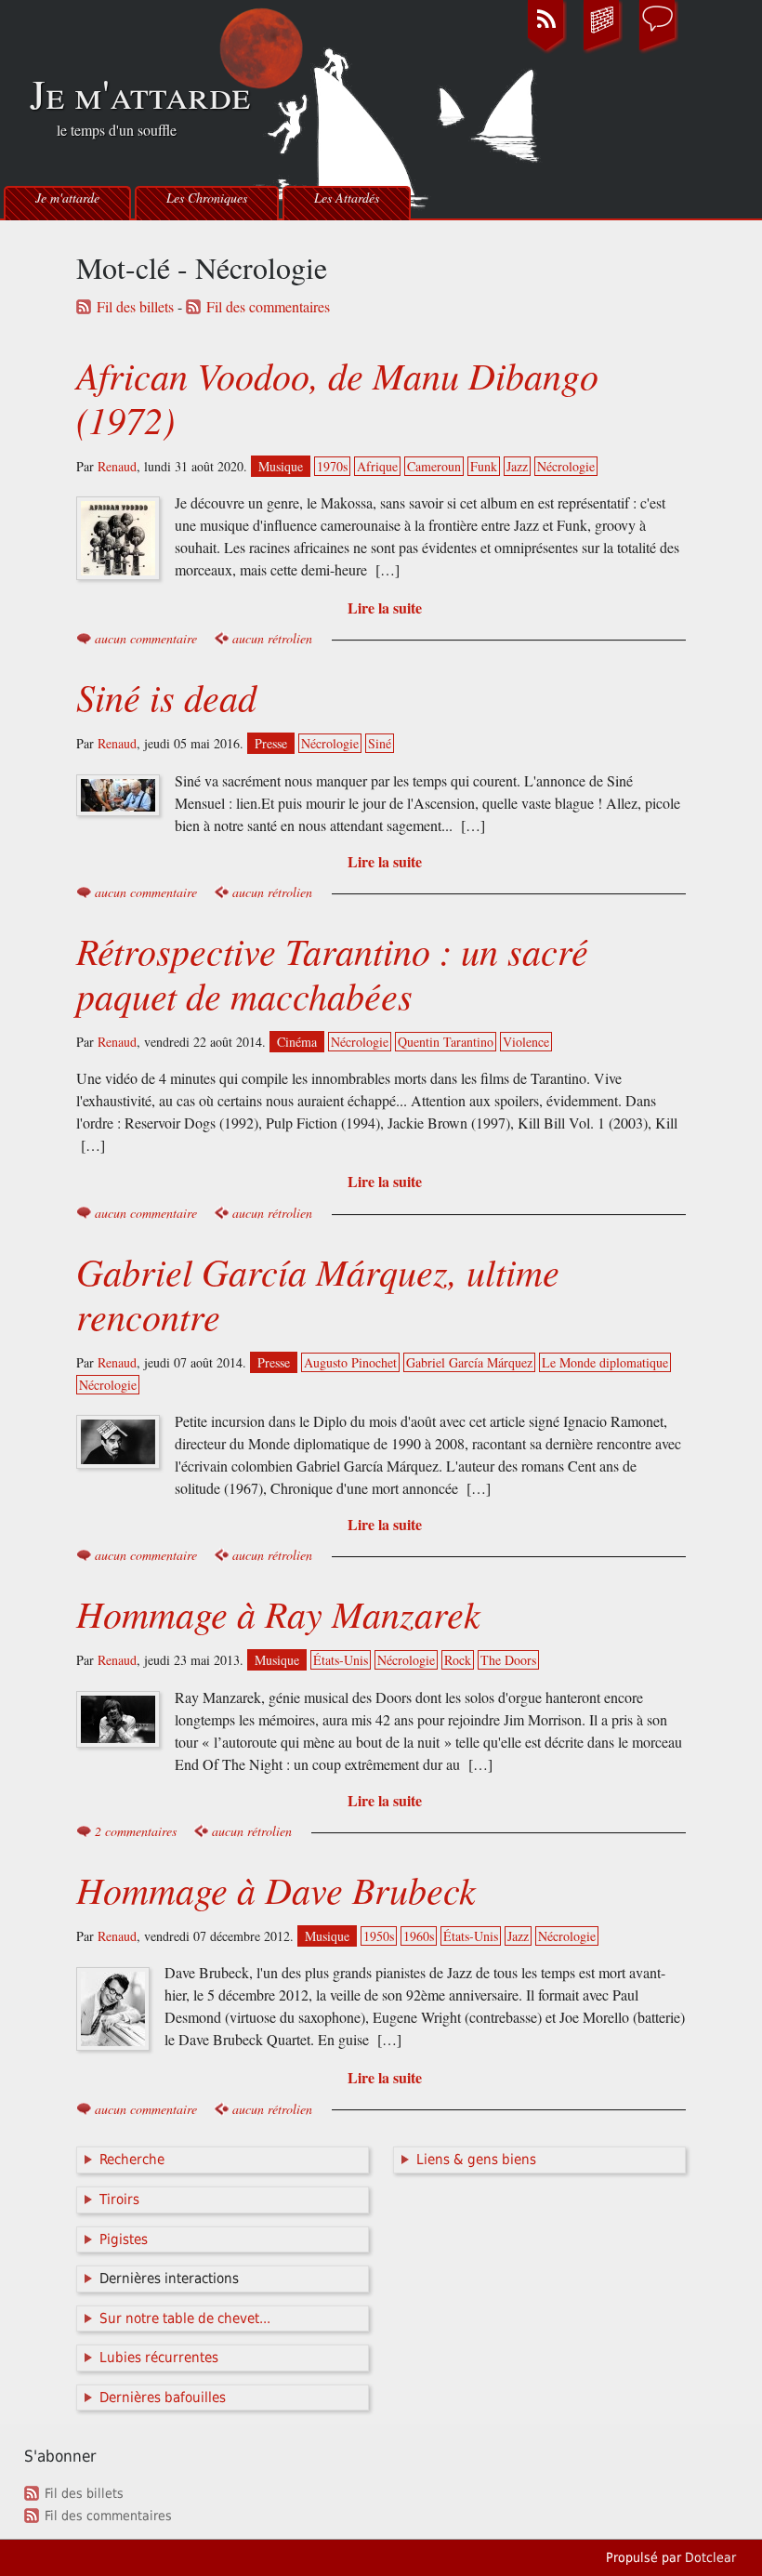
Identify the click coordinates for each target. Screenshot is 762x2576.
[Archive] (602, 50)
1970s (332, 466)
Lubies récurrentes (159, 2358)
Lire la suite (385, 608)
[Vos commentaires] (658, 50)
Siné (380, 743)
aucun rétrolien (272, 638)
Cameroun (434, 466)
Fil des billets (135, 307)
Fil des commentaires (268, 307)
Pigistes (124, 2239)
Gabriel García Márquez (469, 1362)
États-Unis (341, 1660)
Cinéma (297, 1042)
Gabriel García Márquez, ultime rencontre (318, 1293)
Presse (271, 743)
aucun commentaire (146, 638)
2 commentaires (136, 1831)
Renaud (117, 466)
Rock (458, 1660)
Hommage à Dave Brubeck (276, 1889)
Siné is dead (166, 696)
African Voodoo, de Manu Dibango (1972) (337, 397)
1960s (419, 1936)
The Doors (508, 1660)
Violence (526, 1042)
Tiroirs (119, 2200)
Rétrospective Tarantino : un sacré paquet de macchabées (332, 972)
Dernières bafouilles (163, 2398)
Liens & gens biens (476, 2160)
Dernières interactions (169, 2279)
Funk (484, 466)
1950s (379, 1936)
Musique (281, 466)
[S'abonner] (546, 50)
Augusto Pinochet (350, 1362)
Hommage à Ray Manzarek (278, 1613)
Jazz (517, 466)
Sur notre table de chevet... (185, 2318)
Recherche (132, 2160)
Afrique (377, 466)
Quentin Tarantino (446, 1042)
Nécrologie (566, 466)
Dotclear (710, 2557)
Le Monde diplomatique (605, 1362)
